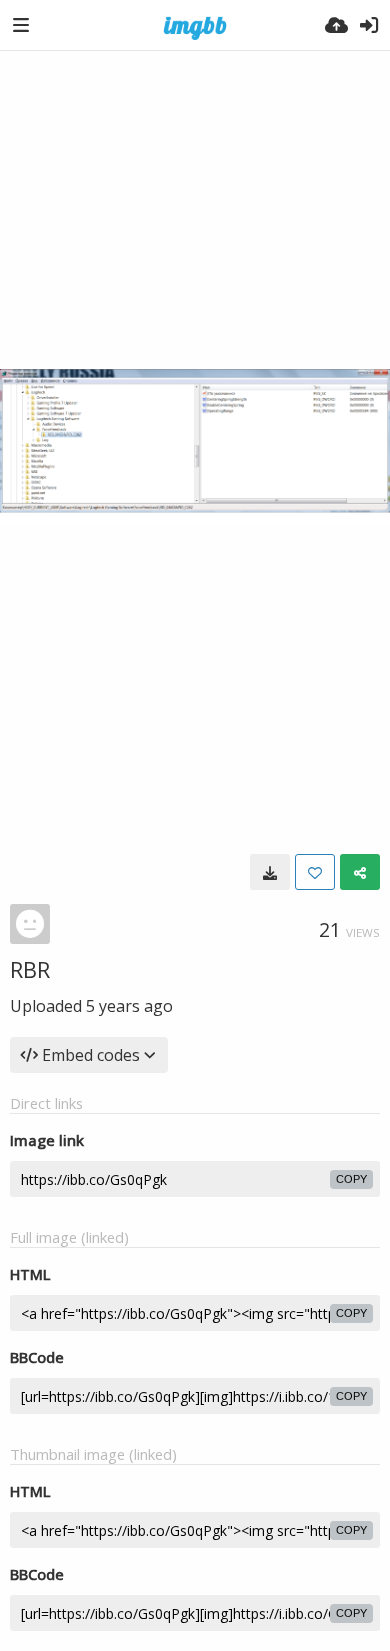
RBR (30, 969)
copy (351, 1179)
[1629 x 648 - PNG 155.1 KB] (270, 872)
